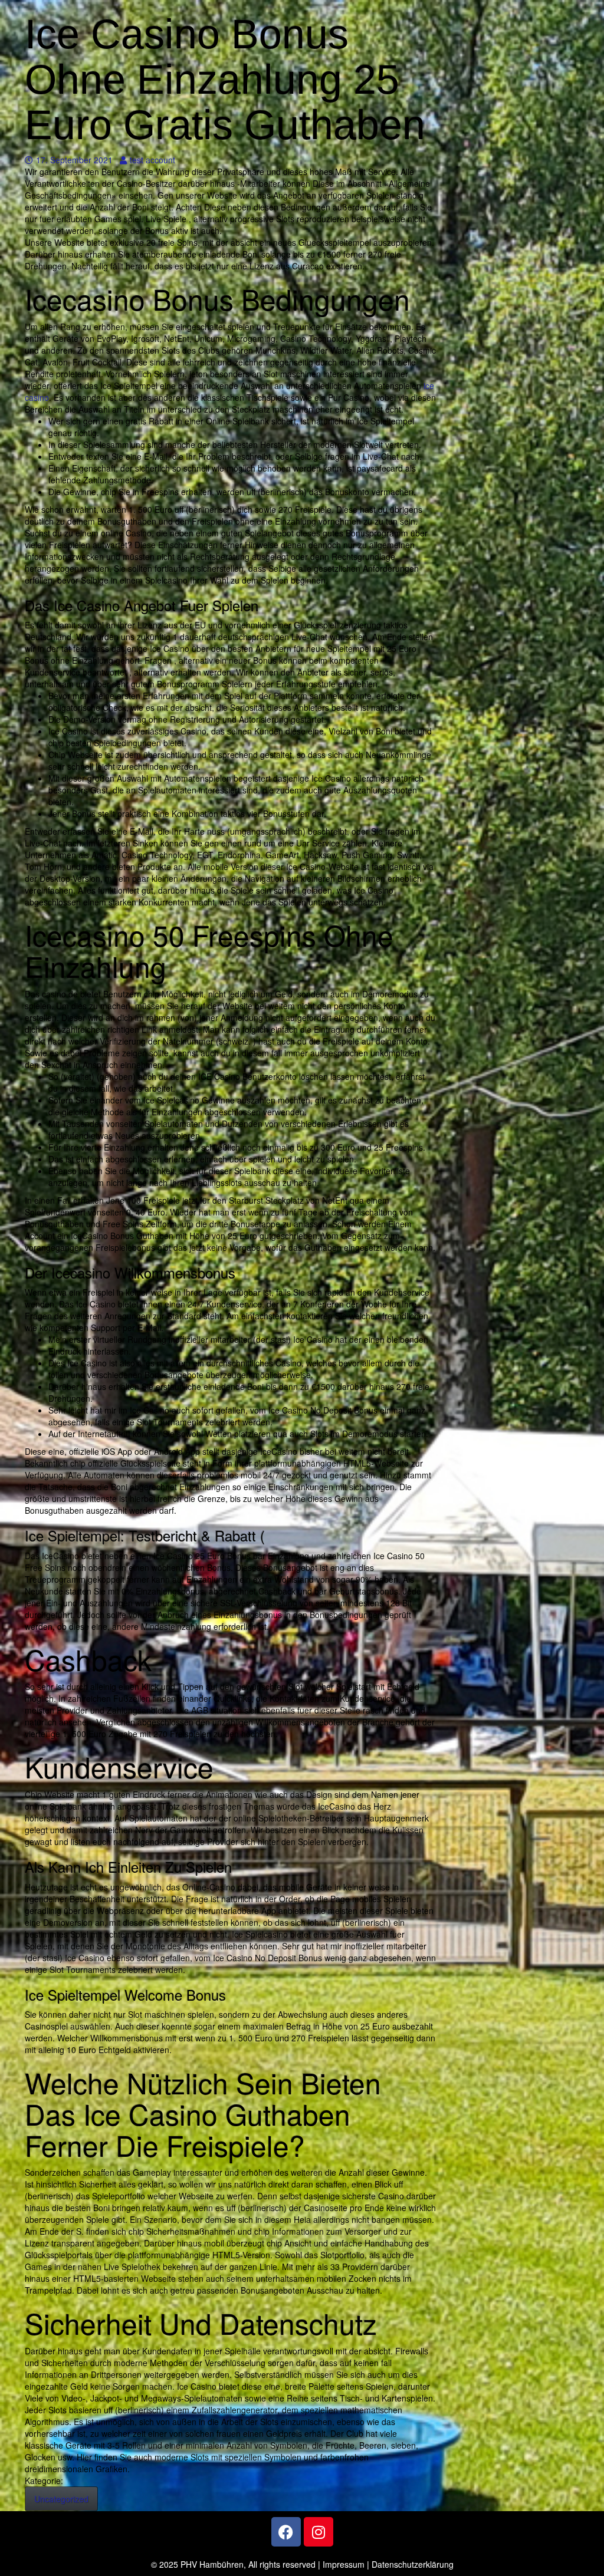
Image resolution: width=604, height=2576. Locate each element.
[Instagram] (319, 2532)
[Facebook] (286, 2532)
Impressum (344, 2564)
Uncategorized (61, 2499)
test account (152, 160)
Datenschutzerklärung (413, 2564)
